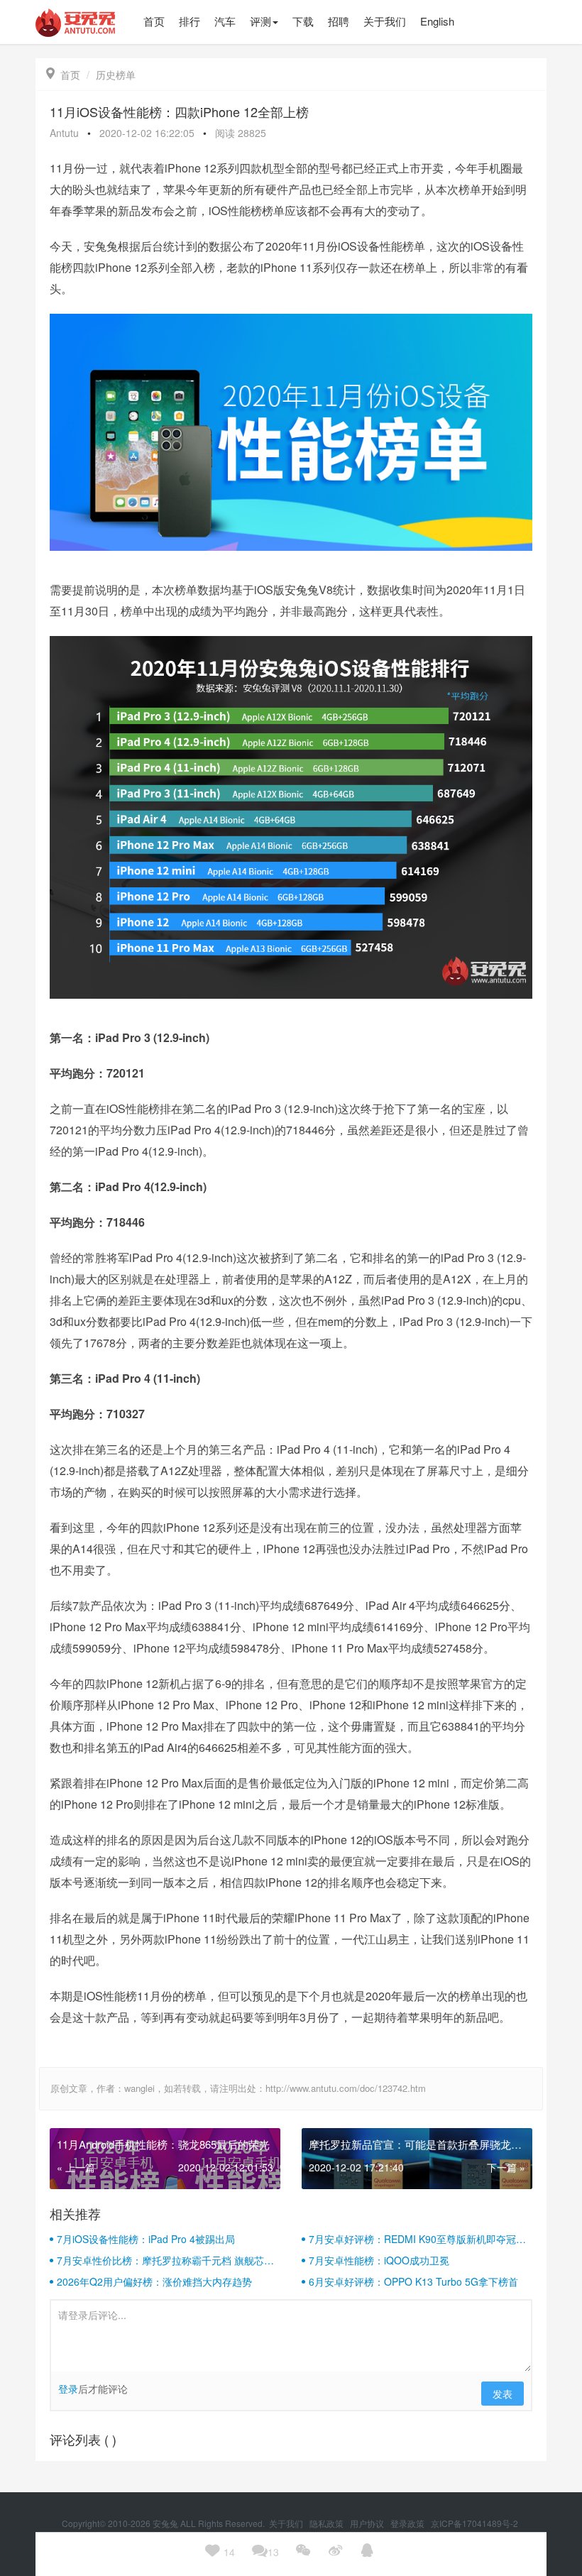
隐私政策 (328, 2523)
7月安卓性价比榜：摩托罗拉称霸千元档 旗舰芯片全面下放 (165, 2260)
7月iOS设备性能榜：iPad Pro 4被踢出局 (146, 2239)
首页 (63, 75)
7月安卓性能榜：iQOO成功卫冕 (379, 2260)
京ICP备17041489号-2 (474, 2523)
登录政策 (408, 2523)
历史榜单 (116, 75)
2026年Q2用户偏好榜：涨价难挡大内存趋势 (154, 2281)
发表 (503, 2394)
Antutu (64, 133)
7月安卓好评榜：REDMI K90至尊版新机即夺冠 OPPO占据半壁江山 (412, 2239)
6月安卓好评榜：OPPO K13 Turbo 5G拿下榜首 (413, 2281)
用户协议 (368, 2523)
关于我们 (287, 2523)
